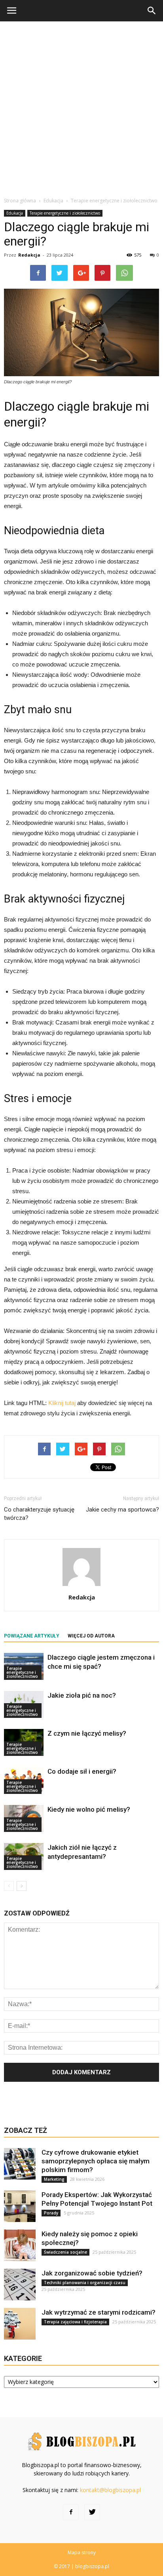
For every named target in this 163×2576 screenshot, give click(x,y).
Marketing (54, 2179)
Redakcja (29, 255)
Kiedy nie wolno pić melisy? (89, 1809)
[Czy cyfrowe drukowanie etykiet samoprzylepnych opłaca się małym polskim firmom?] (20, 2164)
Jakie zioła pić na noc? (82, 1695)
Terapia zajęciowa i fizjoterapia (75, 2322)
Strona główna (20, 201)
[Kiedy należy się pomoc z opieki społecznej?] (20, 2245)
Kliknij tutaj (62, 1403)
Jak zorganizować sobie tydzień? (92, 2273)
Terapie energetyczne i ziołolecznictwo (65, 213)
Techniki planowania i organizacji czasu (85, 2283)
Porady (51, 2213)
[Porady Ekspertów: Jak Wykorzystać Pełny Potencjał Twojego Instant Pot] (20, 2206)
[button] (152, 11)
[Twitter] (92, 2512)
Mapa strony (82, 2552)
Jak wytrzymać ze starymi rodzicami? (99, 2312)
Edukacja (15, 213)
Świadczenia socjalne (65, 2252)
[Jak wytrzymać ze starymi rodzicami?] (20, 2324)
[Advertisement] (81, 107)
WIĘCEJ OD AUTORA (91, 1636)
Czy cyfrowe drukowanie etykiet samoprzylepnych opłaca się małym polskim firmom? (96, 2161)
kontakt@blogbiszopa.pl (110, 2490)
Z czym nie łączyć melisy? (87, 1733)
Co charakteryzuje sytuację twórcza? (39, 1514)
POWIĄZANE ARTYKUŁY (32, 1636)
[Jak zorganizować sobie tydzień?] (20, 2285)
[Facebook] (71, 2512)
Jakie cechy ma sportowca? (122, 1510)
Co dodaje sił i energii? (82, 1771)
